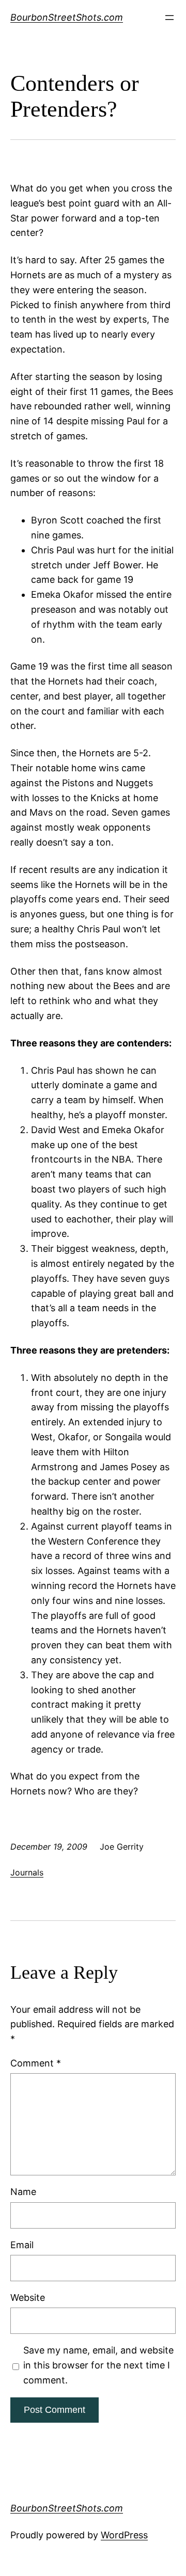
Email (22, 2245)
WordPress (124, 2535)
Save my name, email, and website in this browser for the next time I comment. (98, 2365)
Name (23, 2192)
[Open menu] (169, 18)
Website (28, 2297)
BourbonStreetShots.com (67, 17)
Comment (36, 2063)
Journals (27, 1872)
